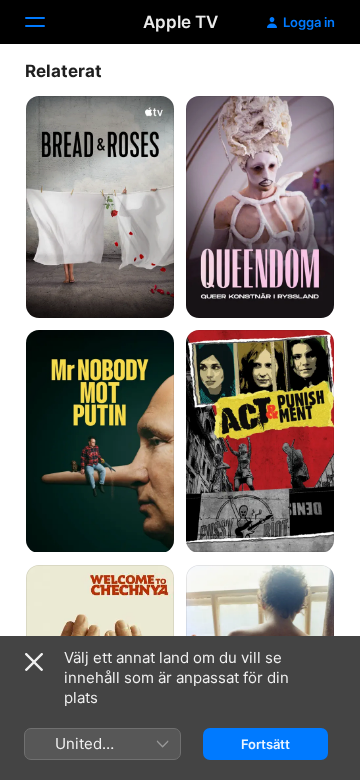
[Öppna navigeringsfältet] (47, 22)
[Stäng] (34, 662)
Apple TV (180, 22)
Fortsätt (265, 744)
